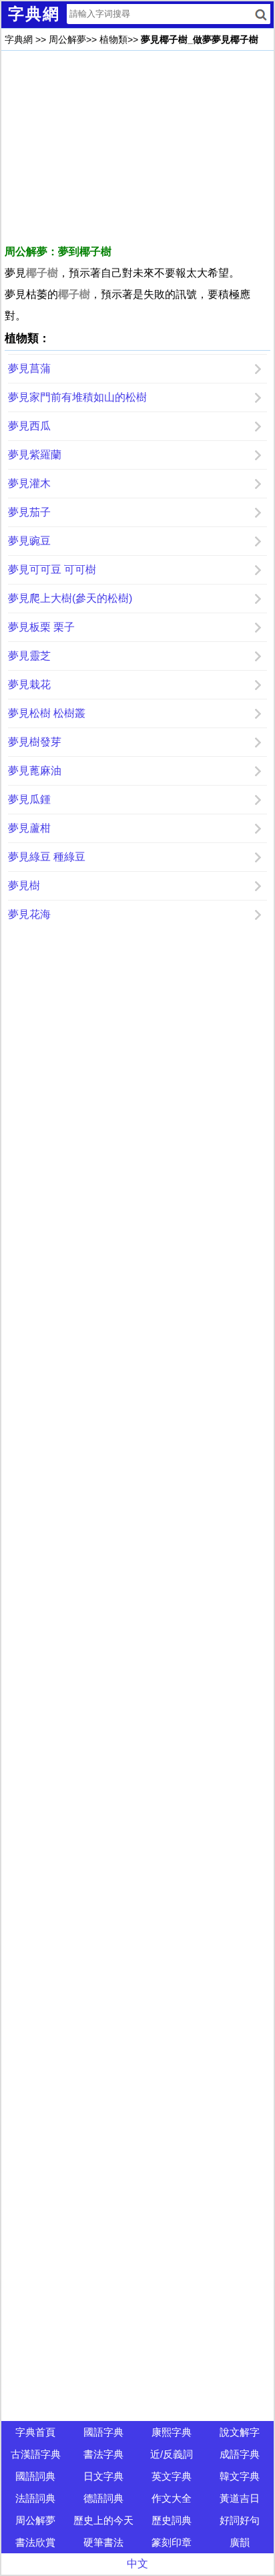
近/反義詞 (172, 2454)
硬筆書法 (103, 2542)
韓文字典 (240, 2476)
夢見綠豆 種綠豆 (47, 857)
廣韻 (240, 2542)
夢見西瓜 (29, 426)
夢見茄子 (29, 512)
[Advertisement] (137, 148)
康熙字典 (172, 2432)
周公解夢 (67, 39)
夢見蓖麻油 (35, 771)
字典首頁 (35, 2432)
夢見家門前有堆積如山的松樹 (77, 397)
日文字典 (103, 2476)
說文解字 (240, 2432)
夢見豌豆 (29, 541)
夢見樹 (24, 885)
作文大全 (172, 2498)
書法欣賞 (35, 2542)
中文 (137, 2564)
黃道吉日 (240, 2498)
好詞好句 (240, 2520)
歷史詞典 (172, 2520)
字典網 (19, 39)
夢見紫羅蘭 (35, 455)
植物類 (113, 39)
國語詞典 (35, 2476)
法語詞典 (35, 2498)
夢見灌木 (29, 483)
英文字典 (172, 2476)
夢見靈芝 (29, 656)
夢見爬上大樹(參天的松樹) (70, 598)
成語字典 (240, 2454)
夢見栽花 (29, 684)
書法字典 (103, 2454)
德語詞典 (103, 2498)
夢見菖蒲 (29, 368)
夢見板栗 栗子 (41, 627)
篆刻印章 (172, 2542)
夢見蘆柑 (29, 828)
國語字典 (103, 2432)
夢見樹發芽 (35, 742)
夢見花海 (29, 914)
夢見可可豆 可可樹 (52, 570)
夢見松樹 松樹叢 (47, 713)
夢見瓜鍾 (29, 799)
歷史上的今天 (103, 2520)
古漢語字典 (36, 2454)
